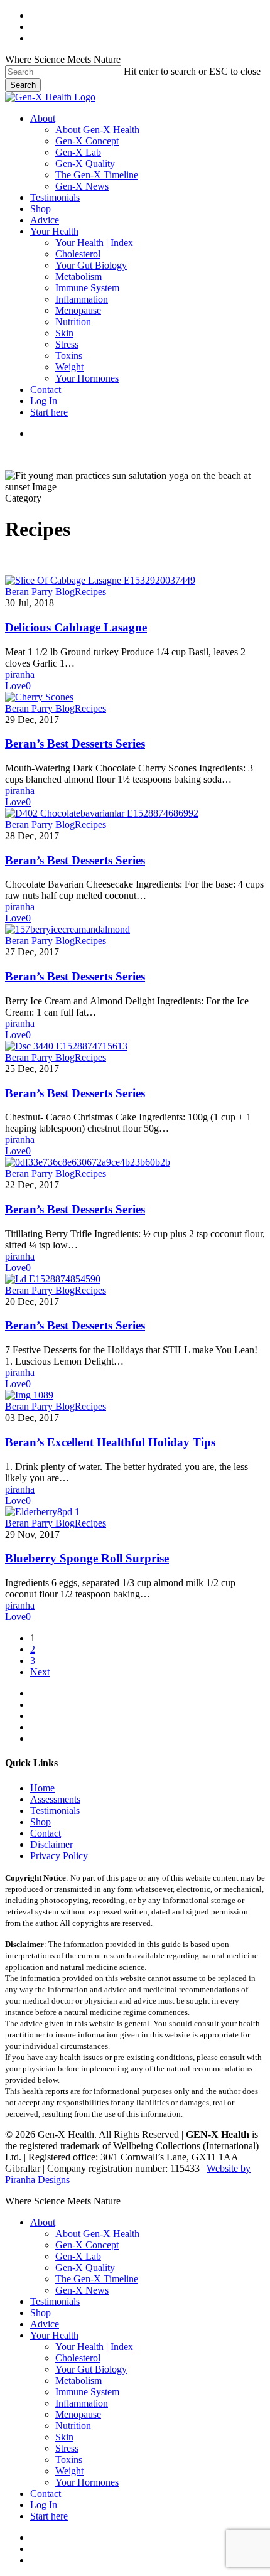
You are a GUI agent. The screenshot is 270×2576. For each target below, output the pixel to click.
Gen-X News (82, 2290)
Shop (40, 1822)
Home (42, 1788)
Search (23, 85)
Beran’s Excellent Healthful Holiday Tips (110, 1442)
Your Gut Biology (91, 2369)
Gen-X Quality (85, 2267)
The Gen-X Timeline (97, 2279)
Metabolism (78, 2380)
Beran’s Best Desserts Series (75, 743)
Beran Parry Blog (40, 592)
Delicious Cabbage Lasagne (76, 627)
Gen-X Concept (87, 2245)
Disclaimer (51, 1844)
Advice (45, 2324)
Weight (69, 2471)
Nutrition (73, 2426)
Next (40, 1672)
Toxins (69, 2460)
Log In (44, 2505)
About (43, 2222)
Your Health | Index (94, 2347)
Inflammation (82, 2403)
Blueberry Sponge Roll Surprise (87, 1558)
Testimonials (55, 1811)
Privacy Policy (59, 1856)
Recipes (90, 592)
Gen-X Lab (78, 2256)
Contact (46, 1833)
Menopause (78, 2414)
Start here (49, 2516)
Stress (67, 2448)
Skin (64, 2437)
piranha (20, 674)
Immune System (87, 2392)
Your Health (54, 2335)
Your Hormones (87, 2482)
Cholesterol (78, 2358)
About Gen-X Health (97, 2234)
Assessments (55, 1799)
